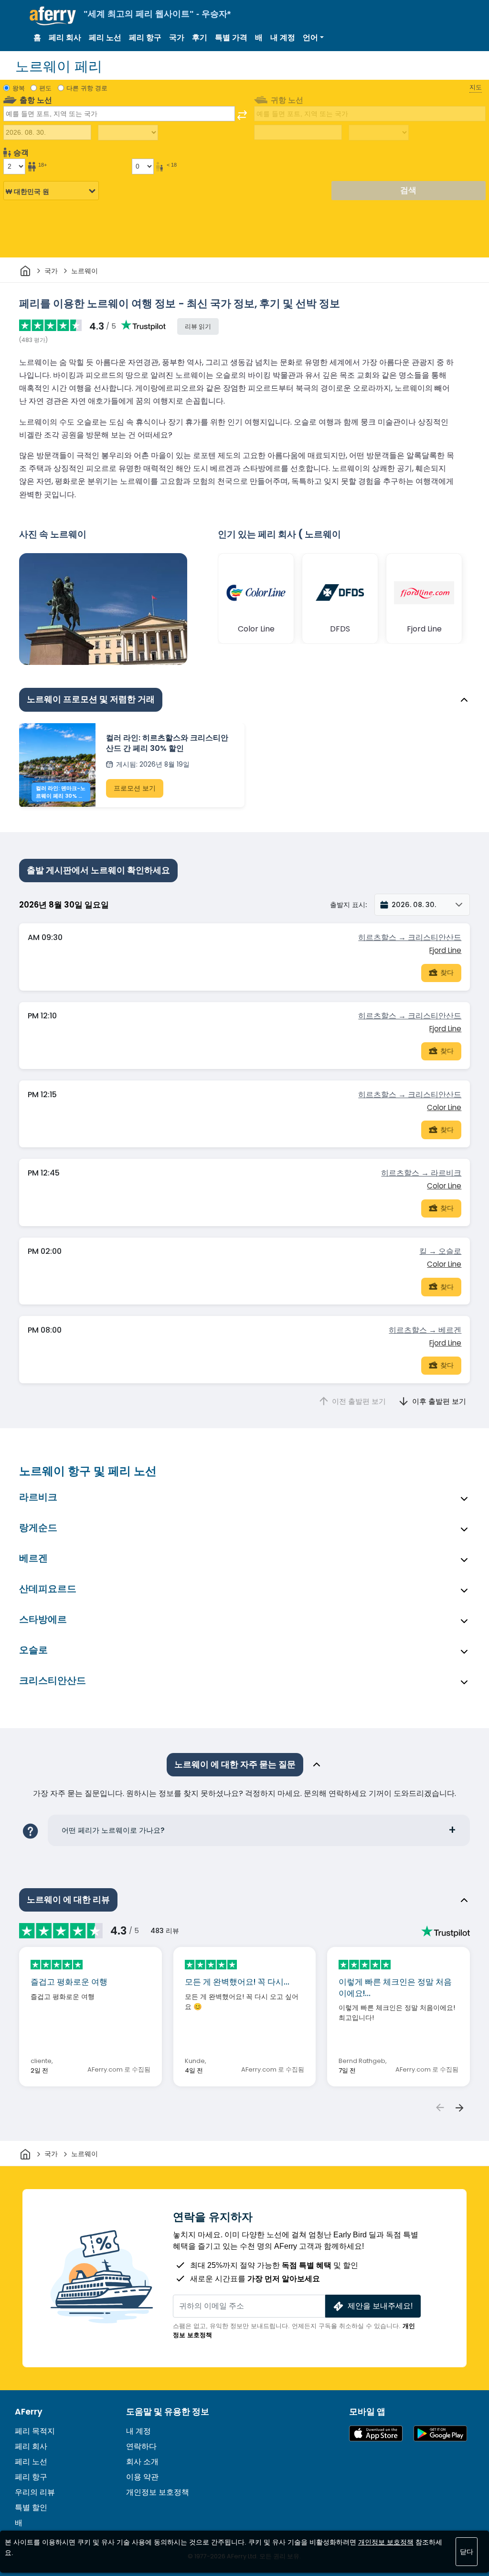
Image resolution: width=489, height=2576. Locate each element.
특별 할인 (31, 2507)
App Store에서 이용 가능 (376, 2433)
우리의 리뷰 (35, 2492)
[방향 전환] (242, 115)
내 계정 (283, 37)
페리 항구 (145, 37)
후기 (200, 37)
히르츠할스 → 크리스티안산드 (410, 937)
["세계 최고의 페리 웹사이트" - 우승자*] (53, 16)
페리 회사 (65, 37)
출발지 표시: (348, 905)
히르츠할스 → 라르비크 (421, 1173)
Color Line (444, 1107)
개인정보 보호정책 (158, 2492)
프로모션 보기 (135, 788)
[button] (313, 38)
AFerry (29, 2412)
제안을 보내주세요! (380, 2306)
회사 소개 (142, 2462)
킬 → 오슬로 (440, 1251)
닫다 (467, 2552)
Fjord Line (445, 950)
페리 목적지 (35, 2431)
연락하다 (141, 2446)
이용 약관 (142, 2477)
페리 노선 (105, 37)
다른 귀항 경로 (87, 88)
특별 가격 (231, 37)
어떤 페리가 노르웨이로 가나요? (113, 1830)
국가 (177, 37)
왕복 (19, 88)
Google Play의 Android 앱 (440, 2433)
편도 (45, 88)
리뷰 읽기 (198, 326)
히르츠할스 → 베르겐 (425, 1330)
